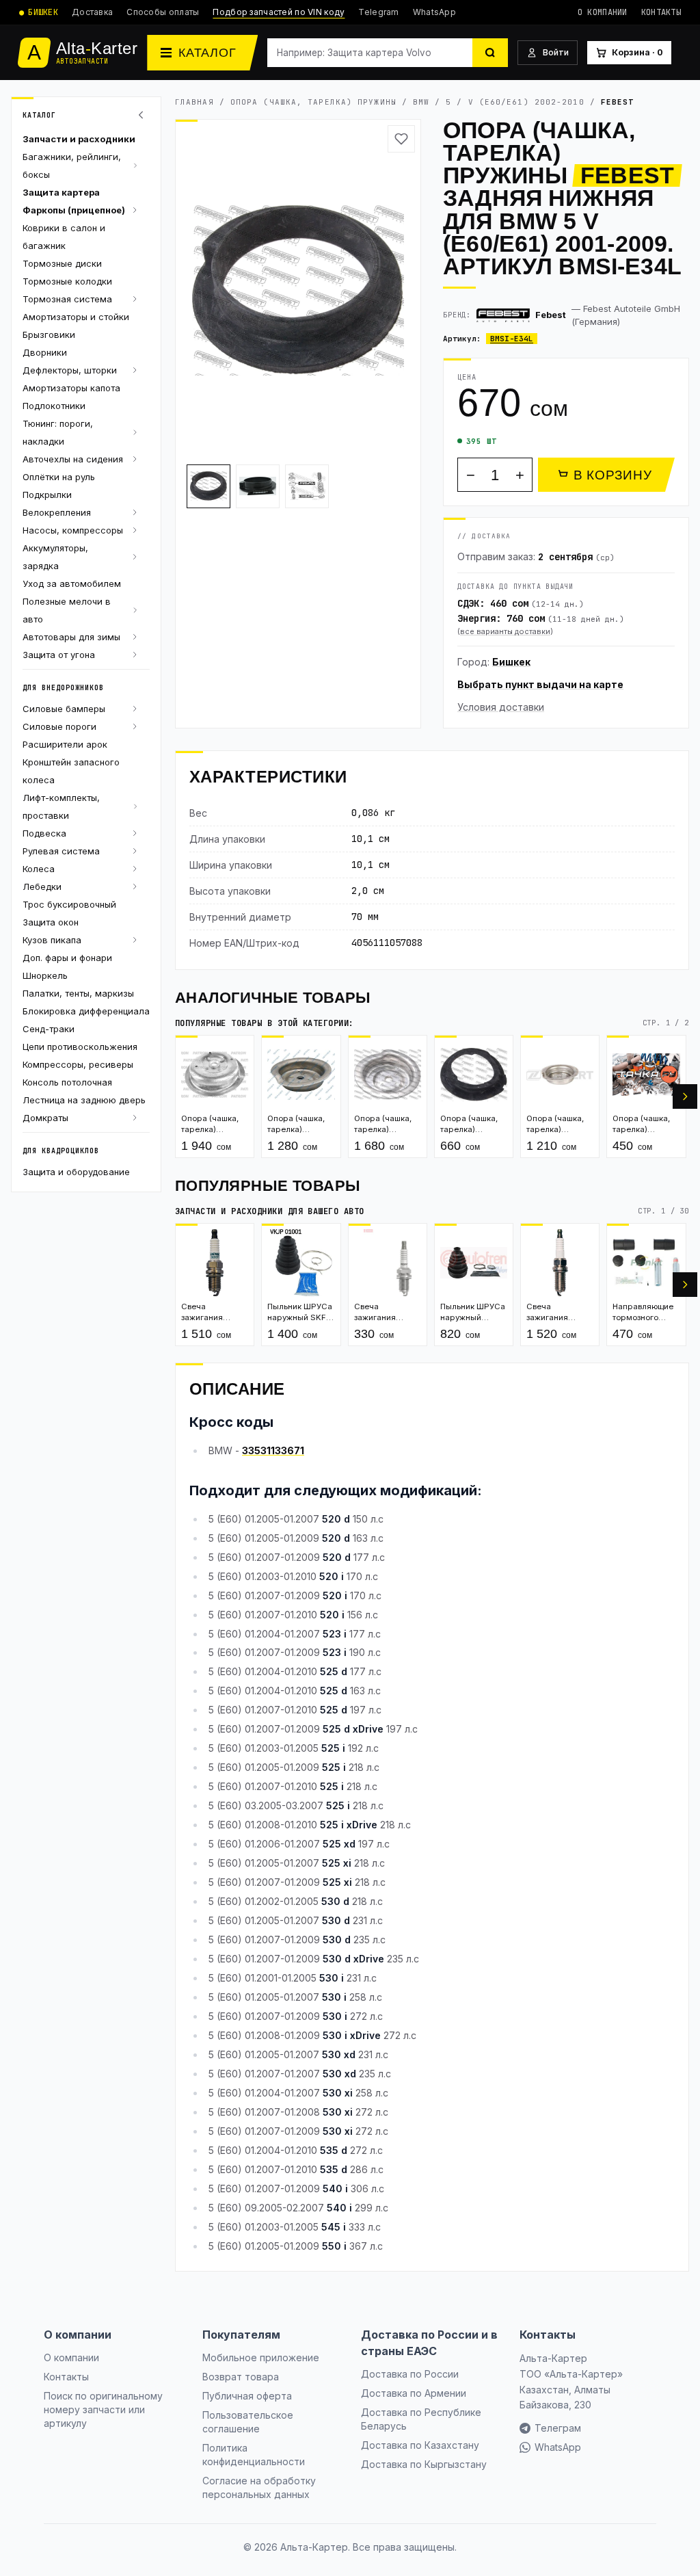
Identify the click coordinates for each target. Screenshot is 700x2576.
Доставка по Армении (414, 2393)
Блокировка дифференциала (86, 1011)
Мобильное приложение (261, 2357)
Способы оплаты (163, 12)
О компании (603, 12)
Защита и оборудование (76, 1172)
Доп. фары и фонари (67, 958)
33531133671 (273, 1450)
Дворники (45, 352)
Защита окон (51, 922)
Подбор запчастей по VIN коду (279, 12)
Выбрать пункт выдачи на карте (540, 684)
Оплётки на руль (59, 477)
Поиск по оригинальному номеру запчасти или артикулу (103, 2409)
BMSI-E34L (512, 339)
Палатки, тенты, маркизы (78, 993)
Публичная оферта (247, 2396)
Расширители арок (65, 744)
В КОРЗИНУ (613, 475)
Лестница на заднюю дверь (84, 1100)
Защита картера (61, 192)
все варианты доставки (505, 631)
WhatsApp (434, 12)
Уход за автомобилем (72, 583)
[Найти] (490, 53)
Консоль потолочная (67, 1082)
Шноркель (45, 975)
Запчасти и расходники (79, 139)
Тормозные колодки (67, 281)
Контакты (661, 12)
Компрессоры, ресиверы (78, 1064)
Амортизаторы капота (71, 388)
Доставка (92, 12)
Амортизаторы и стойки (76, 317)
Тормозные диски (62, 263)
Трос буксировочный (69, 904)
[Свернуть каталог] (143, 115)
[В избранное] (401, 139)
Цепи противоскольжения (80, 1047)
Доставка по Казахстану (420, 2445)
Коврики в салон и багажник (64, 237)
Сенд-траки (49, 1029)
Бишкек (511, 662)
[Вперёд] (685, 1096)
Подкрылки (47, 495)
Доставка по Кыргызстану (424, 2464)
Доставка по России (410, 2374)
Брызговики (49, 334)
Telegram (378, 12)
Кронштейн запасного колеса (71, 771)
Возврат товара (241, 2377)
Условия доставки (501, 707)
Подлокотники (54, 406)
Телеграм (558, 2428)
